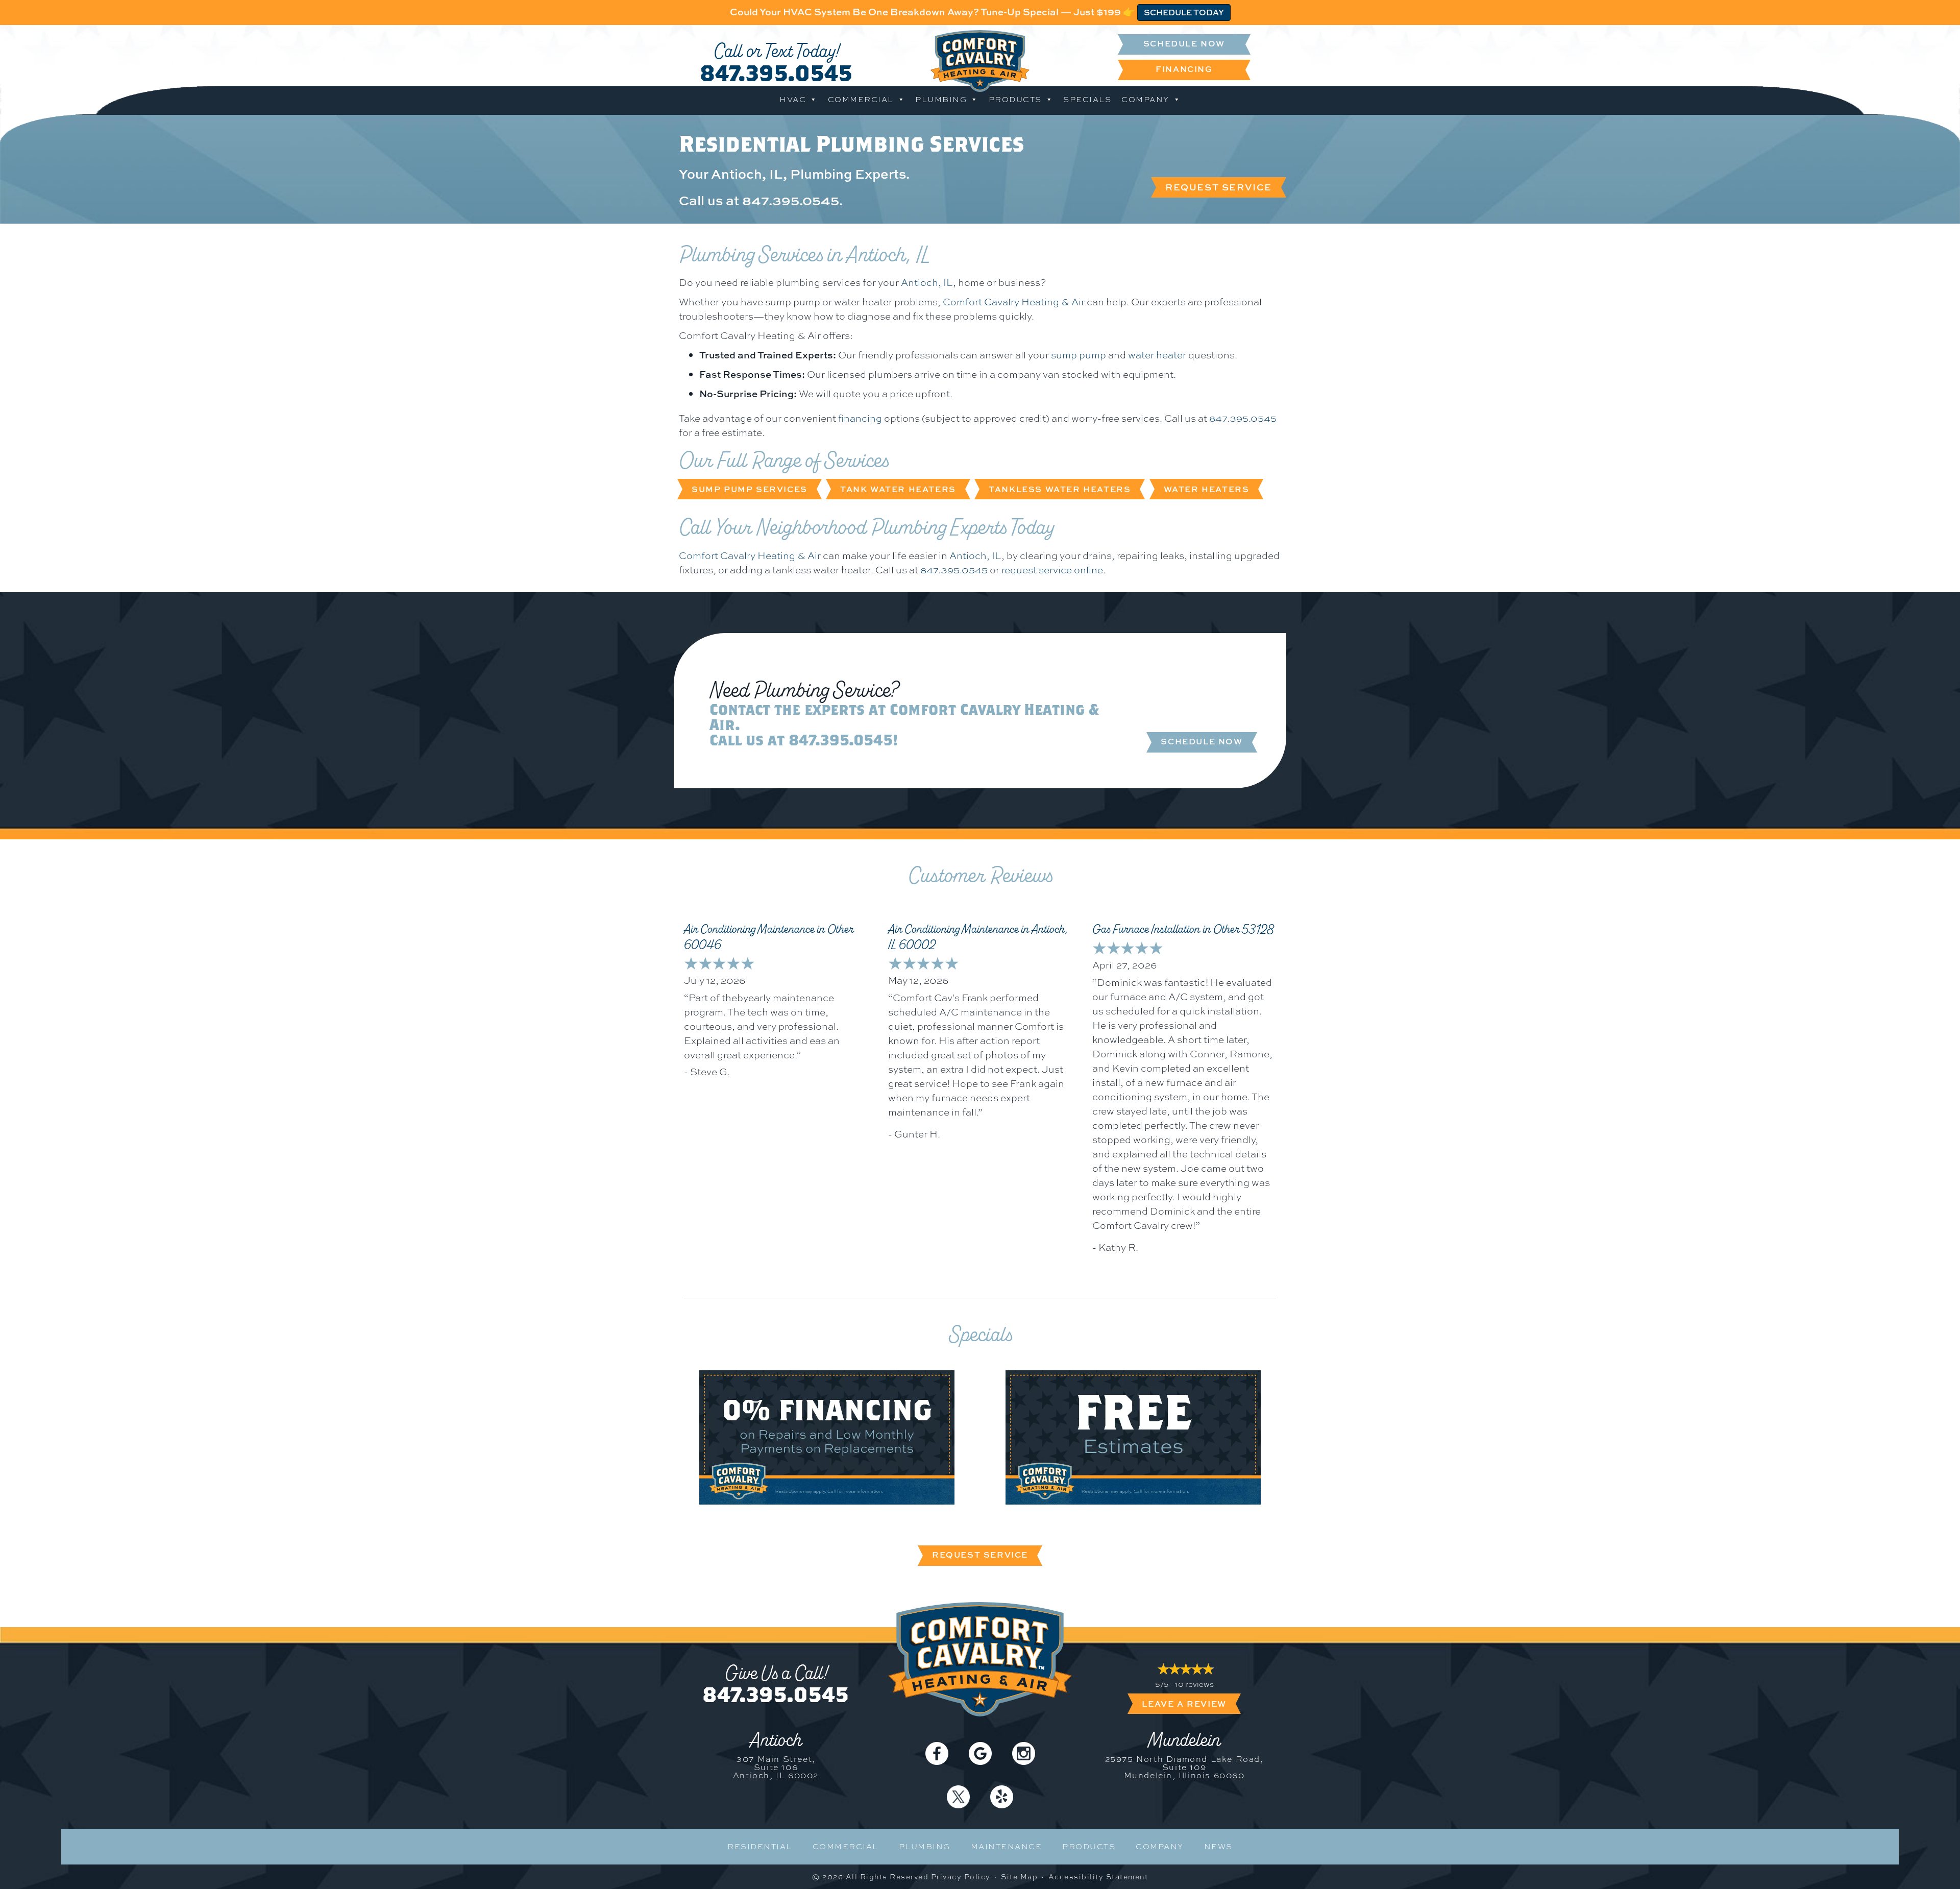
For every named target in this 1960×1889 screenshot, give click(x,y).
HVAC (793, 100)
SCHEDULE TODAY (1184, 12)
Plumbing (941, 100)
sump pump (1079, 355)
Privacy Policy (961, 1877)
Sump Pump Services (750, 489)
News (1218, 1847)
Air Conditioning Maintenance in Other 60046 (769, 937)
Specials (1087, 100)
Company (1145, 100)
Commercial (861, 100)
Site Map (1019, 1877)
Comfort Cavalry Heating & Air (1014, 302)
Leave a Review (1184, 1704)
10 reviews (1194, 1684)
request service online (1052, 570)
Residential (760, 1847)
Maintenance (1007, 1847)
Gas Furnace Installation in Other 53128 (1183, 929)
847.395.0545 (776, 72)
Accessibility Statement (1098, 1877)
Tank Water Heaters (898, 489)
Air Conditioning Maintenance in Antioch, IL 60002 (978, 937)
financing (860, 418)
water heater (1157, 355)
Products (1015, 100)
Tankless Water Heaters (1060, 489)
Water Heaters (1207, 489)
